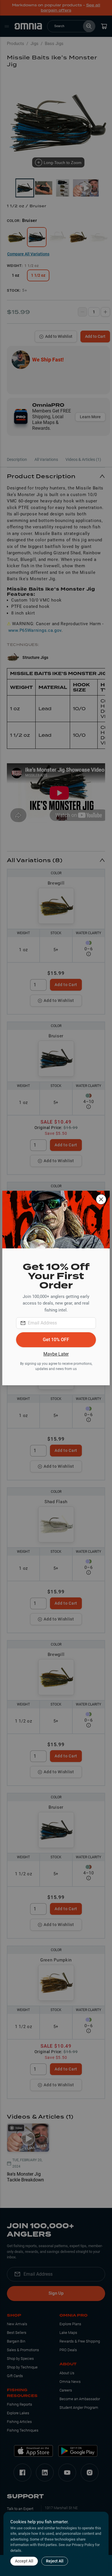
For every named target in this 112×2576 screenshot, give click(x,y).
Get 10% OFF (56, 1340)
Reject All (55, 2561)
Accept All (24, 2561)
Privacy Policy (83, 2545)
